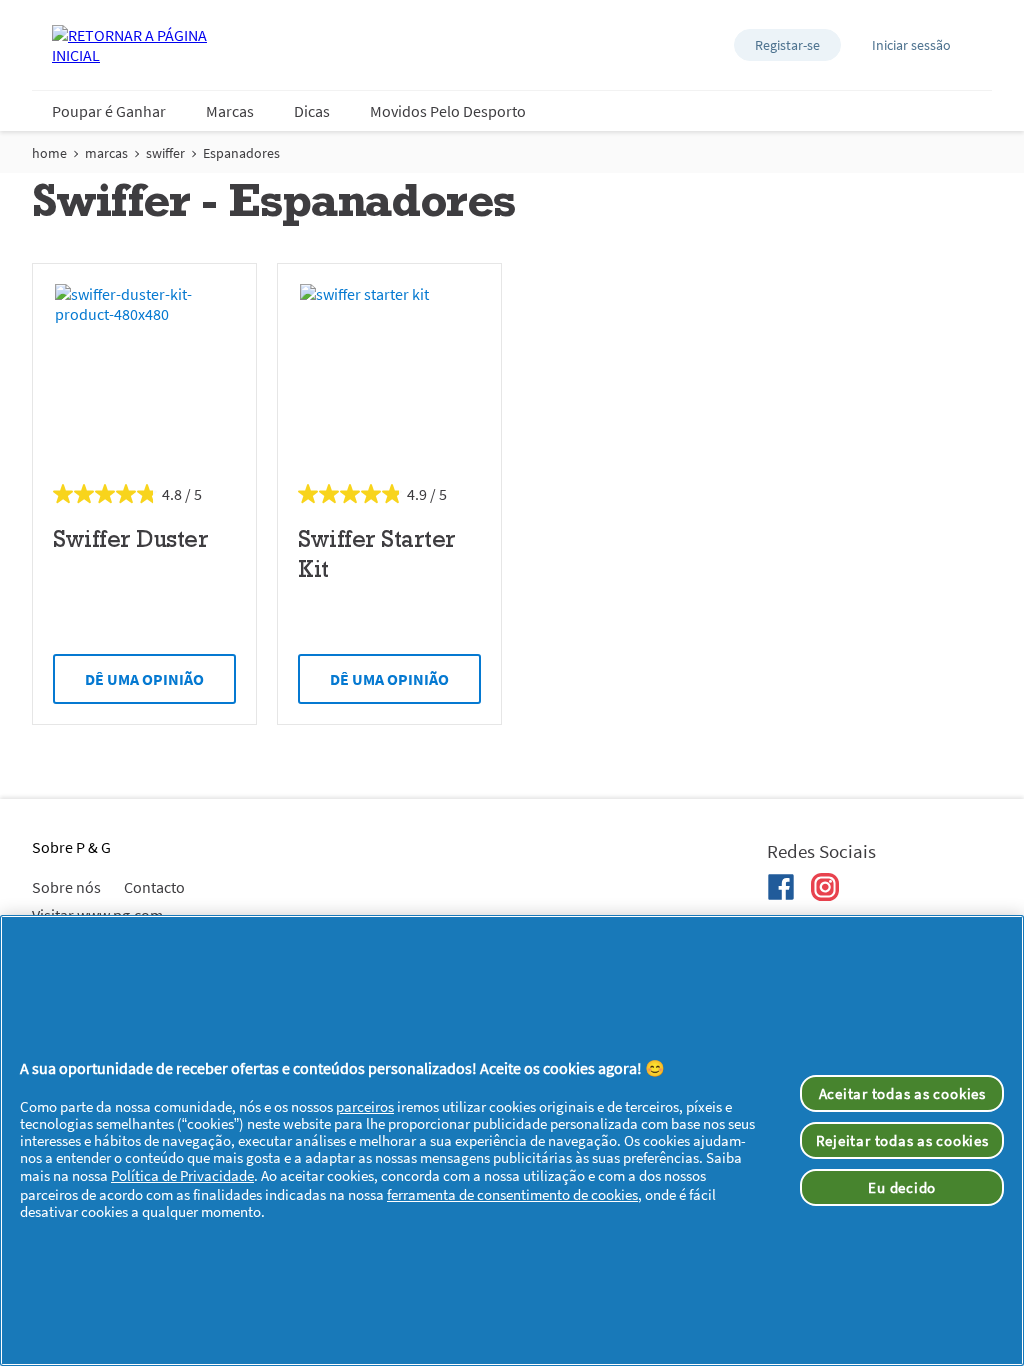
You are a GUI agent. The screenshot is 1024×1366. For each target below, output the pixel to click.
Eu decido (902, 1187)
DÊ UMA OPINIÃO (144, 679)
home (49, 153)
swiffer (165, 153)
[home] (132, 45)
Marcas (230, 111)
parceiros (365, 1106)
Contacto (154, 887)
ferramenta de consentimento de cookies (512, 1194)
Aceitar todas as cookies (902, 1093)
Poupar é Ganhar (109, 111)
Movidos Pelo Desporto (448, 111)
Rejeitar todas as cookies (902, 1140)
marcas (106, 153)
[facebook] (781, 887)
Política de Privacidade (182, 1175)
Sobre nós (66, 887)
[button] (787, 45)
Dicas (312, 111)
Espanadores (241, 153)
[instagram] (825, 887)
